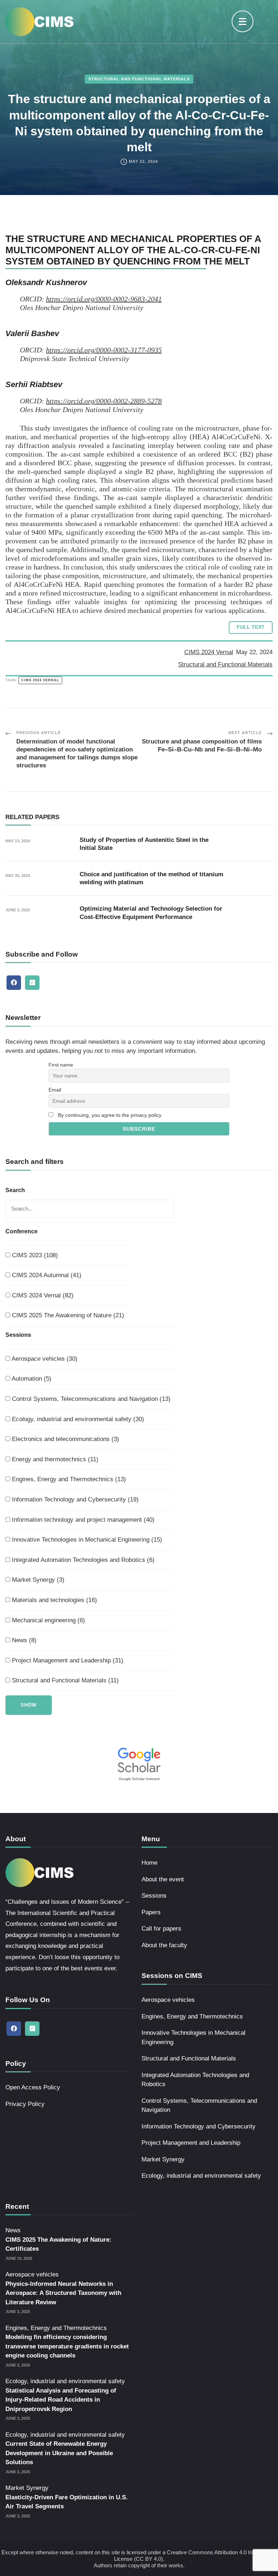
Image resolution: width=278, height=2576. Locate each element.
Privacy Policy (25, 2104)
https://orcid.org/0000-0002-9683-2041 (104, 299)
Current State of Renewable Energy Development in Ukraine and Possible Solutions (59, 2453)
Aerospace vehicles (168, 2000)
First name (61, 1065)
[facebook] (14, 983)
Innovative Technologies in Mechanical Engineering (193, 2037)
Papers (151, 1912)
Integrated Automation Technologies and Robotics (195, 2080)
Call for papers (161, 1929)
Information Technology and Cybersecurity (199, 2126)
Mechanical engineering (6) (48, 1620)
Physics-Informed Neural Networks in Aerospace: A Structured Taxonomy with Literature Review (63, 2293)
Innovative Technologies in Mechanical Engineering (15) (86, 1540)
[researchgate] (32, 983)
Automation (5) (31, 1379)
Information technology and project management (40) (82, 1520)
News (13, 2230)
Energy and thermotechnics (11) (54, 1459)
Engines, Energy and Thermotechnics (192, 2016)
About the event (163, 1879)
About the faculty (164, 1945)
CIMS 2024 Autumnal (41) (46, 1275)
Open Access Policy (33, 2087)
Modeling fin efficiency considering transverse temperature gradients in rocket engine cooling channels (67, 2346)
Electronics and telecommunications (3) (65, 1439)
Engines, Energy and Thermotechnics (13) (68, 1479)
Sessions (154, 1896)
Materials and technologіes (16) (54, 1600)
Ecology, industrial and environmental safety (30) (77, 1419)
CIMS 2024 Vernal (209, 652)
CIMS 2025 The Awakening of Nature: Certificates (58, 2244)
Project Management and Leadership (191, 2143)
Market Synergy (163, 2159)
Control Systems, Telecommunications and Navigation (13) (90, 1399)
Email (55, 1090)
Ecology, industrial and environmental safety (201, 2176)
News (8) (23, 1640)
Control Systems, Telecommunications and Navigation (199, 2105)
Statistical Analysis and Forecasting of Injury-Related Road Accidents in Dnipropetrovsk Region (61, 2400)
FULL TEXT (251, 627)
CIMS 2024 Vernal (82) (42, 1295)
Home (149, 1863)
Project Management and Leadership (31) (67, 1660)
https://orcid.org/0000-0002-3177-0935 (104, 350)
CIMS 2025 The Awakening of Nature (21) (67, 1315)
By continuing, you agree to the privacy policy (110, 1115)
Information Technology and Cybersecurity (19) (74, 1499)
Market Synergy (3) (37, 1580)
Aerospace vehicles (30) (44, 1359)
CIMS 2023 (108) (34, 1255)
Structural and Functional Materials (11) (64, 1680)
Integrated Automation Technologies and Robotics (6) (82, 1560)
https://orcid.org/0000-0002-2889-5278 (104, 401)
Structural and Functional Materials (139, 79)
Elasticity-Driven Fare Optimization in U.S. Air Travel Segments (67, 2502)
